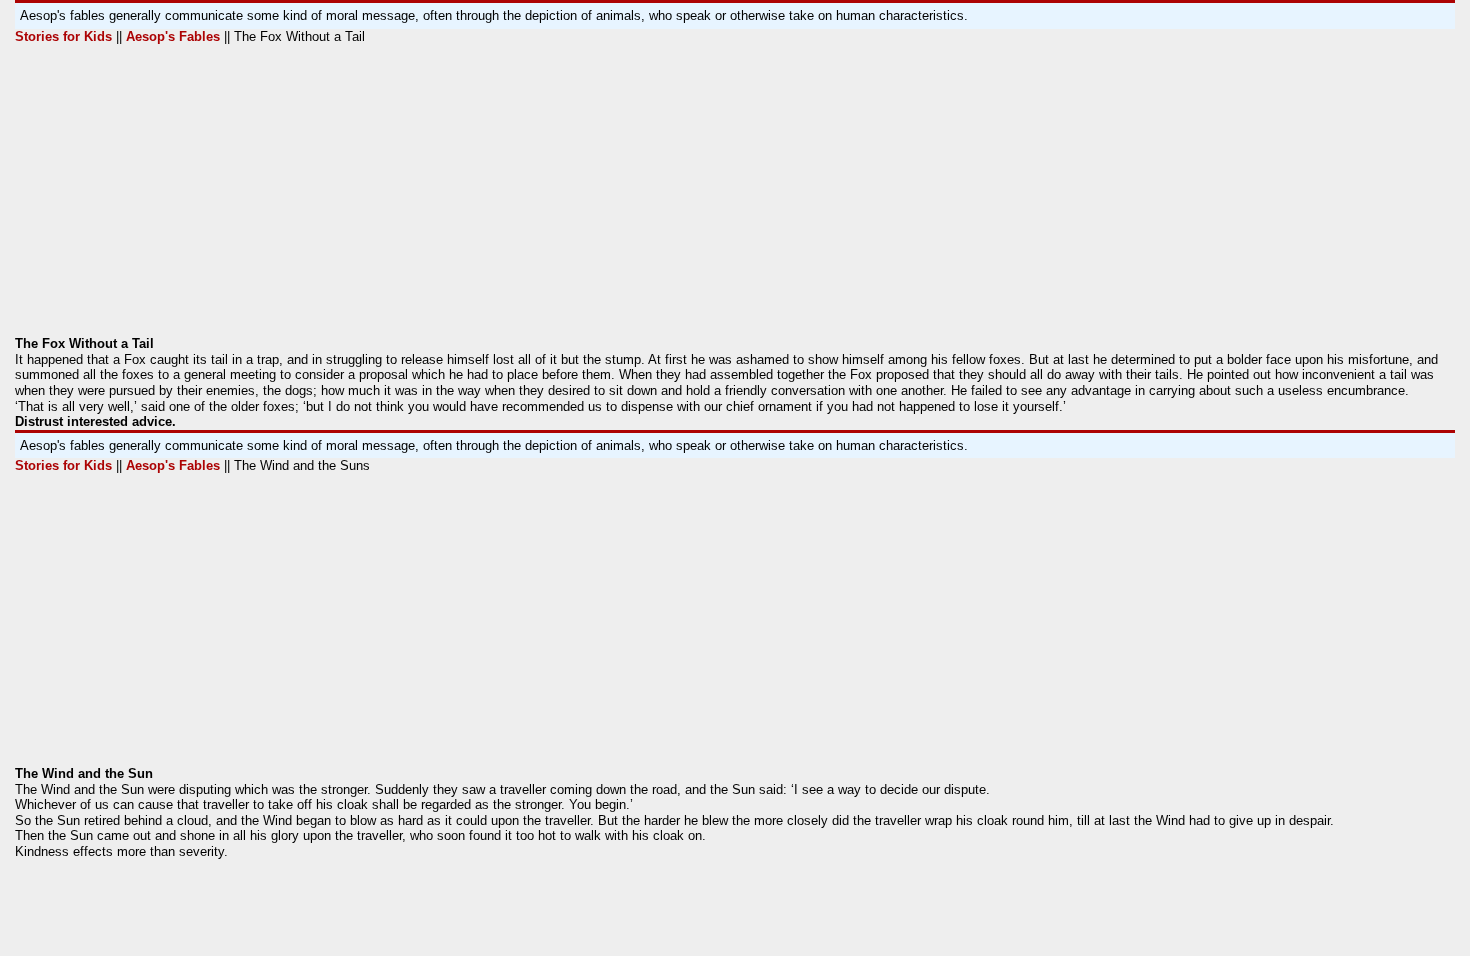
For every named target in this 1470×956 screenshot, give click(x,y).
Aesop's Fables (171, 36)
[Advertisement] (615, 196)
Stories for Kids (65, 36)
